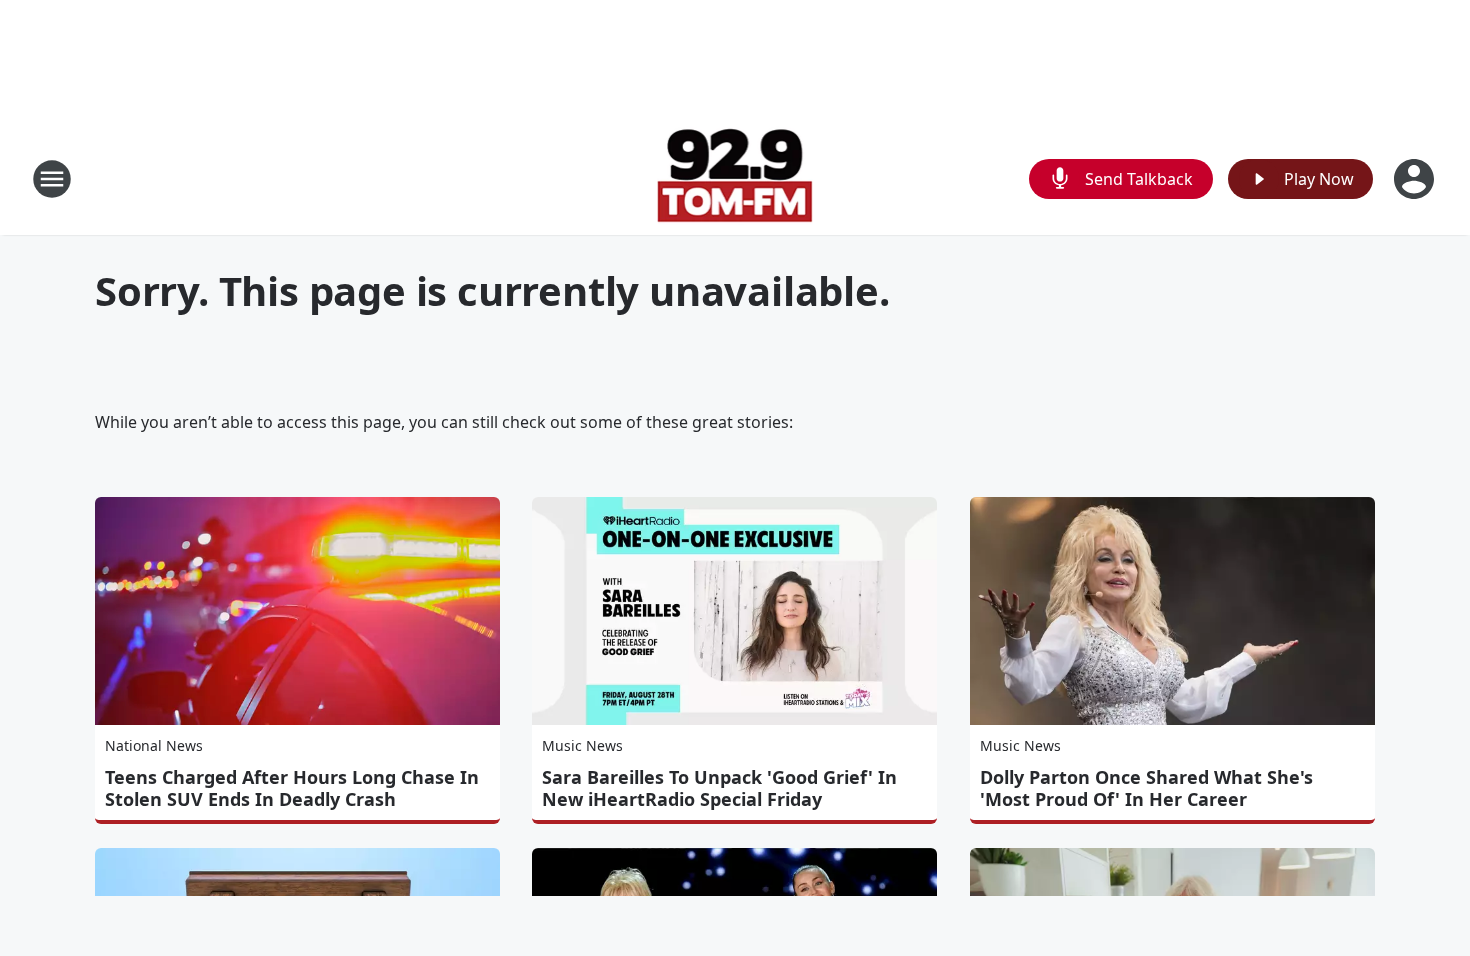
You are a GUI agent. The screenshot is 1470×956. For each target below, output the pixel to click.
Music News (582, 745)
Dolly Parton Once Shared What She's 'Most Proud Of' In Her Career (1146, 788)
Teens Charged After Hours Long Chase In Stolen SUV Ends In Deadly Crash (292, 788)
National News (154, 745)
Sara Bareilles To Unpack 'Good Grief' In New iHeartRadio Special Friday (719, 788)
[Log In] (1416, 179)
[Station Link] (735, 178)
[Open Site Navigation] (52, 179)
